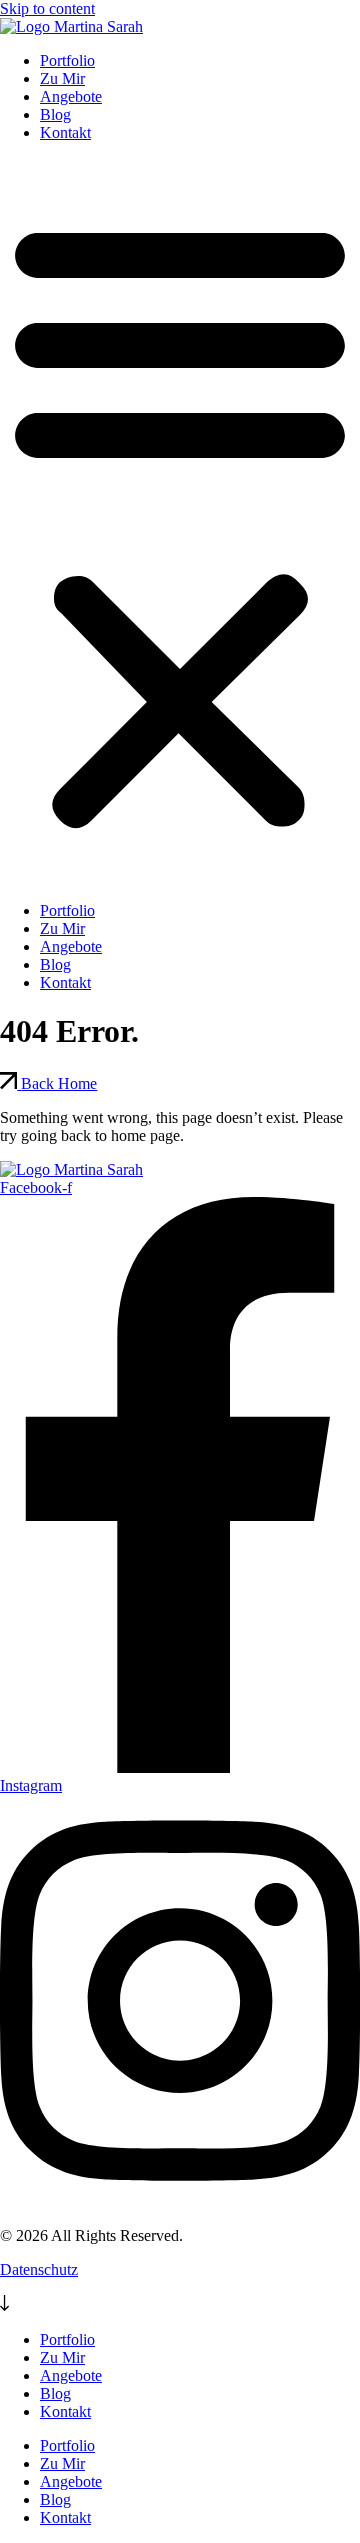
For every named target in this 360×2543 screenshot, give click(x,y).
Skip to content (47, 8)
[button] (180, 522)
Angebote (71, 96)
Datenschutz (39, 2269)
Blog (55, 114)
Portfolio (67, 60)
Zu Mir (62, 78)
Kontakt (65, 132)
